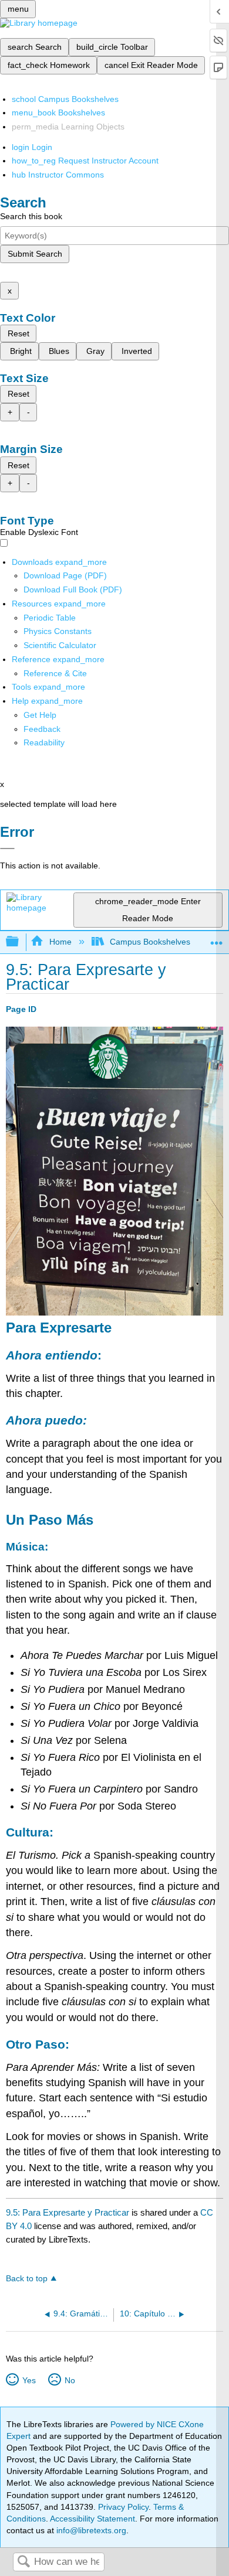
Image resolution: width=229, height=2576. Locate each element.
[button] (42, 729)
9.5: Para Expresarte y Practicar (68, 2212)
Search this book (31, 216)
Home (60, 942)
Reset (18, 333)
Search (23, 2562)
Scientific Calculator (60, 645)
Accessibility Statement (92, 2519)
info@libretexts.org (90, 2530)
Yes (29, 2380)
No (70, 2380)
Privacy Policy (123, 2507)
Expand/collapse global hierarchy (20, 942)
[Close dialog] (7, 849)
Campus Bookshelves (150, 942)
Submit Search (35, 254)
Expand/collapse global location (217, 938)
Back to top (27, 2279)
